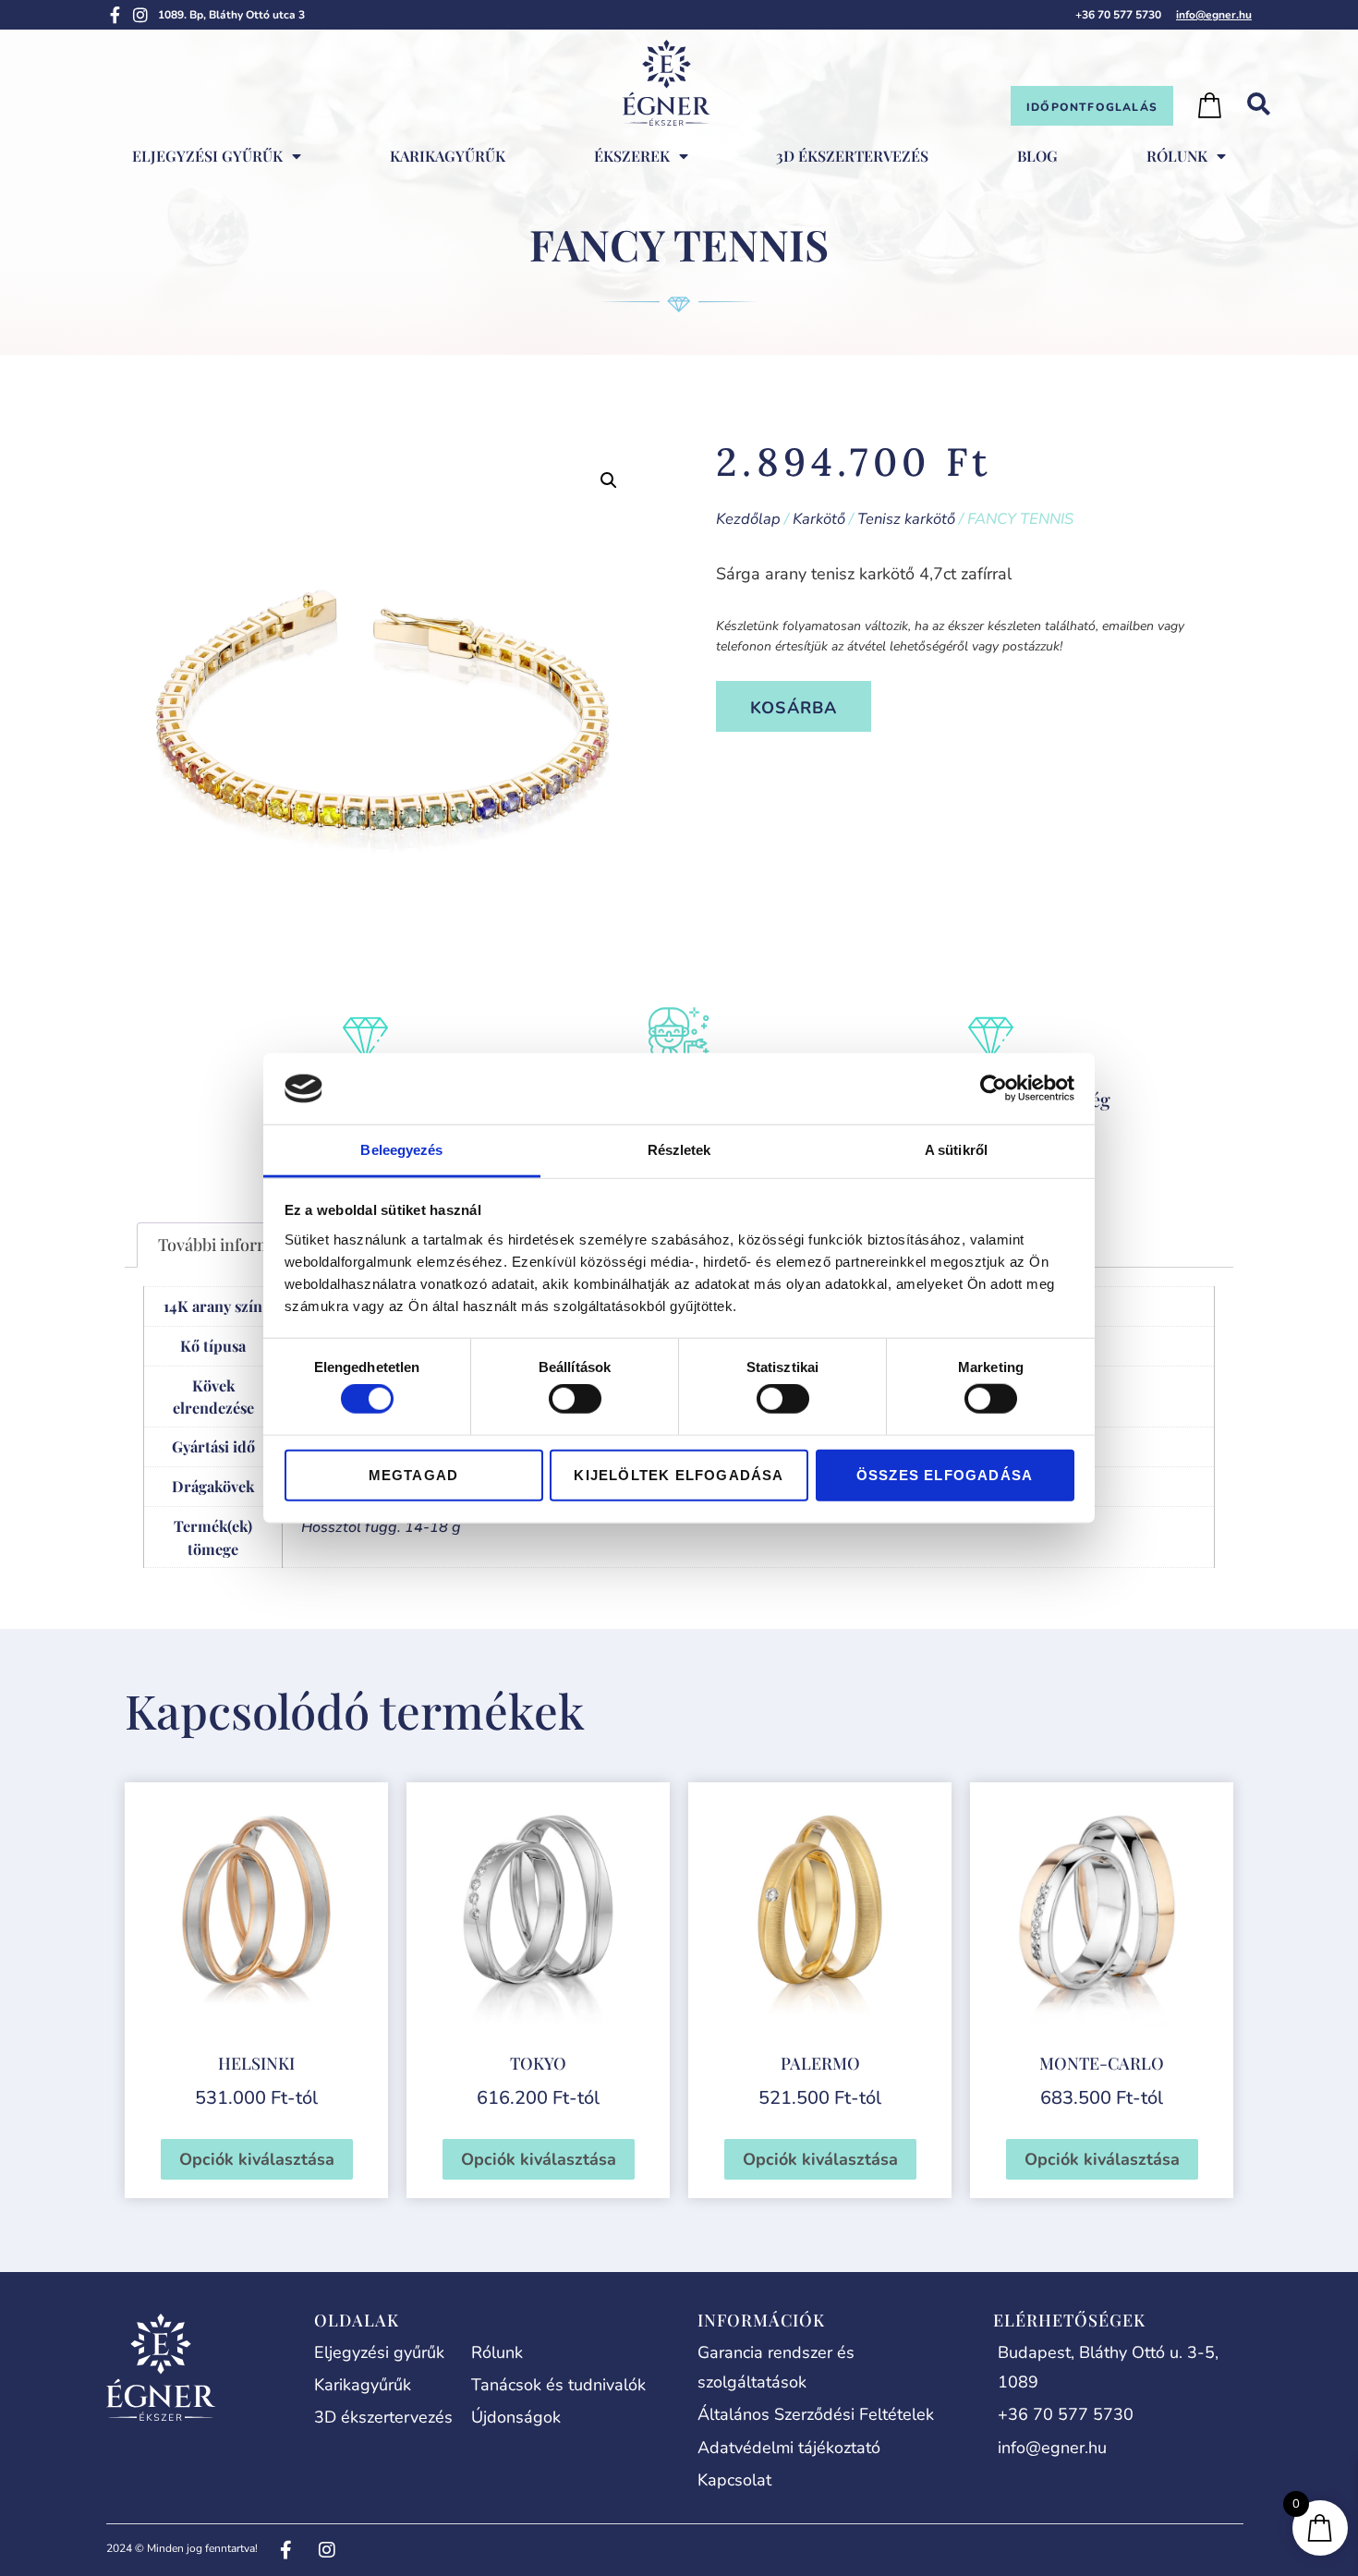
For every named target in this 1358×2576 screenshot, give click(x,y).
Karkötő (819, 519)
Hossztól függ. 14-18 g (381, 1527)
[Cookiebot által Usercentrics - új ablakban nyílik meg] (994, 1088)
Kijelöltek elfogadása (679, 1474)
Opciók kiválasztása (257, 2159)
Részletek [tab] (679, 1150)
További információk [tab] (235, 1245)
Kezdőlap (748, 519)
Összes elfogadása (945, 1474)
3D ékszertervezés (852, 156)
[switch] (575, 1399)
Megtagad (414, 1474)
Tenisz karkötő (906, 519)
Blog (1037, 156)
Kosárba (794, 708)
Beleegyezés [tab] (401, 1150)
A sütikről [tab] (956, 1150)
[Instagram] (140, 15)
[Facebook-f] (115, 15)
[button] (609, 480)
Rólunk (1177, 156)
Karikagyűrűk (448, 156)
